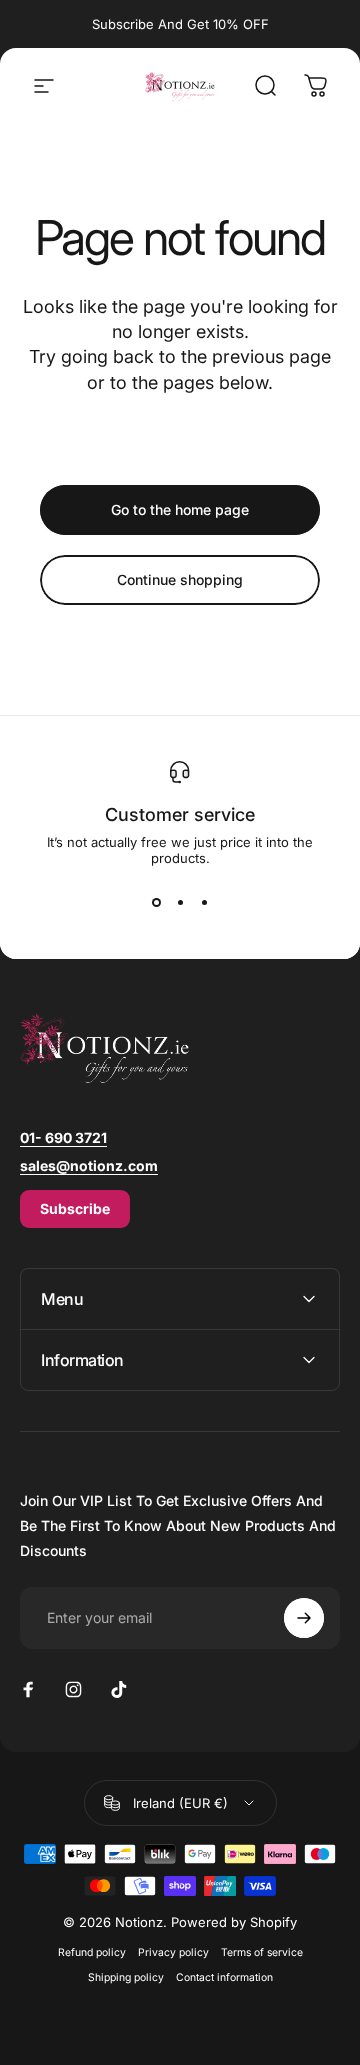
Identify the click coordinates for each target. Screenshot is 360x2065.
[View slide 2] (180, 902)
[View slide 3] (204, 902)
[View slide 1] (156, 902)
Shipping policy (126, 1977)
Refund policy (92, 1952)
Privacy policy (173, 1952)
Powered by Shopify (234, 1922)
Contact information (224, 1977)
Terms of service (262, 1952)
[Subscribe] (304, 1618)
